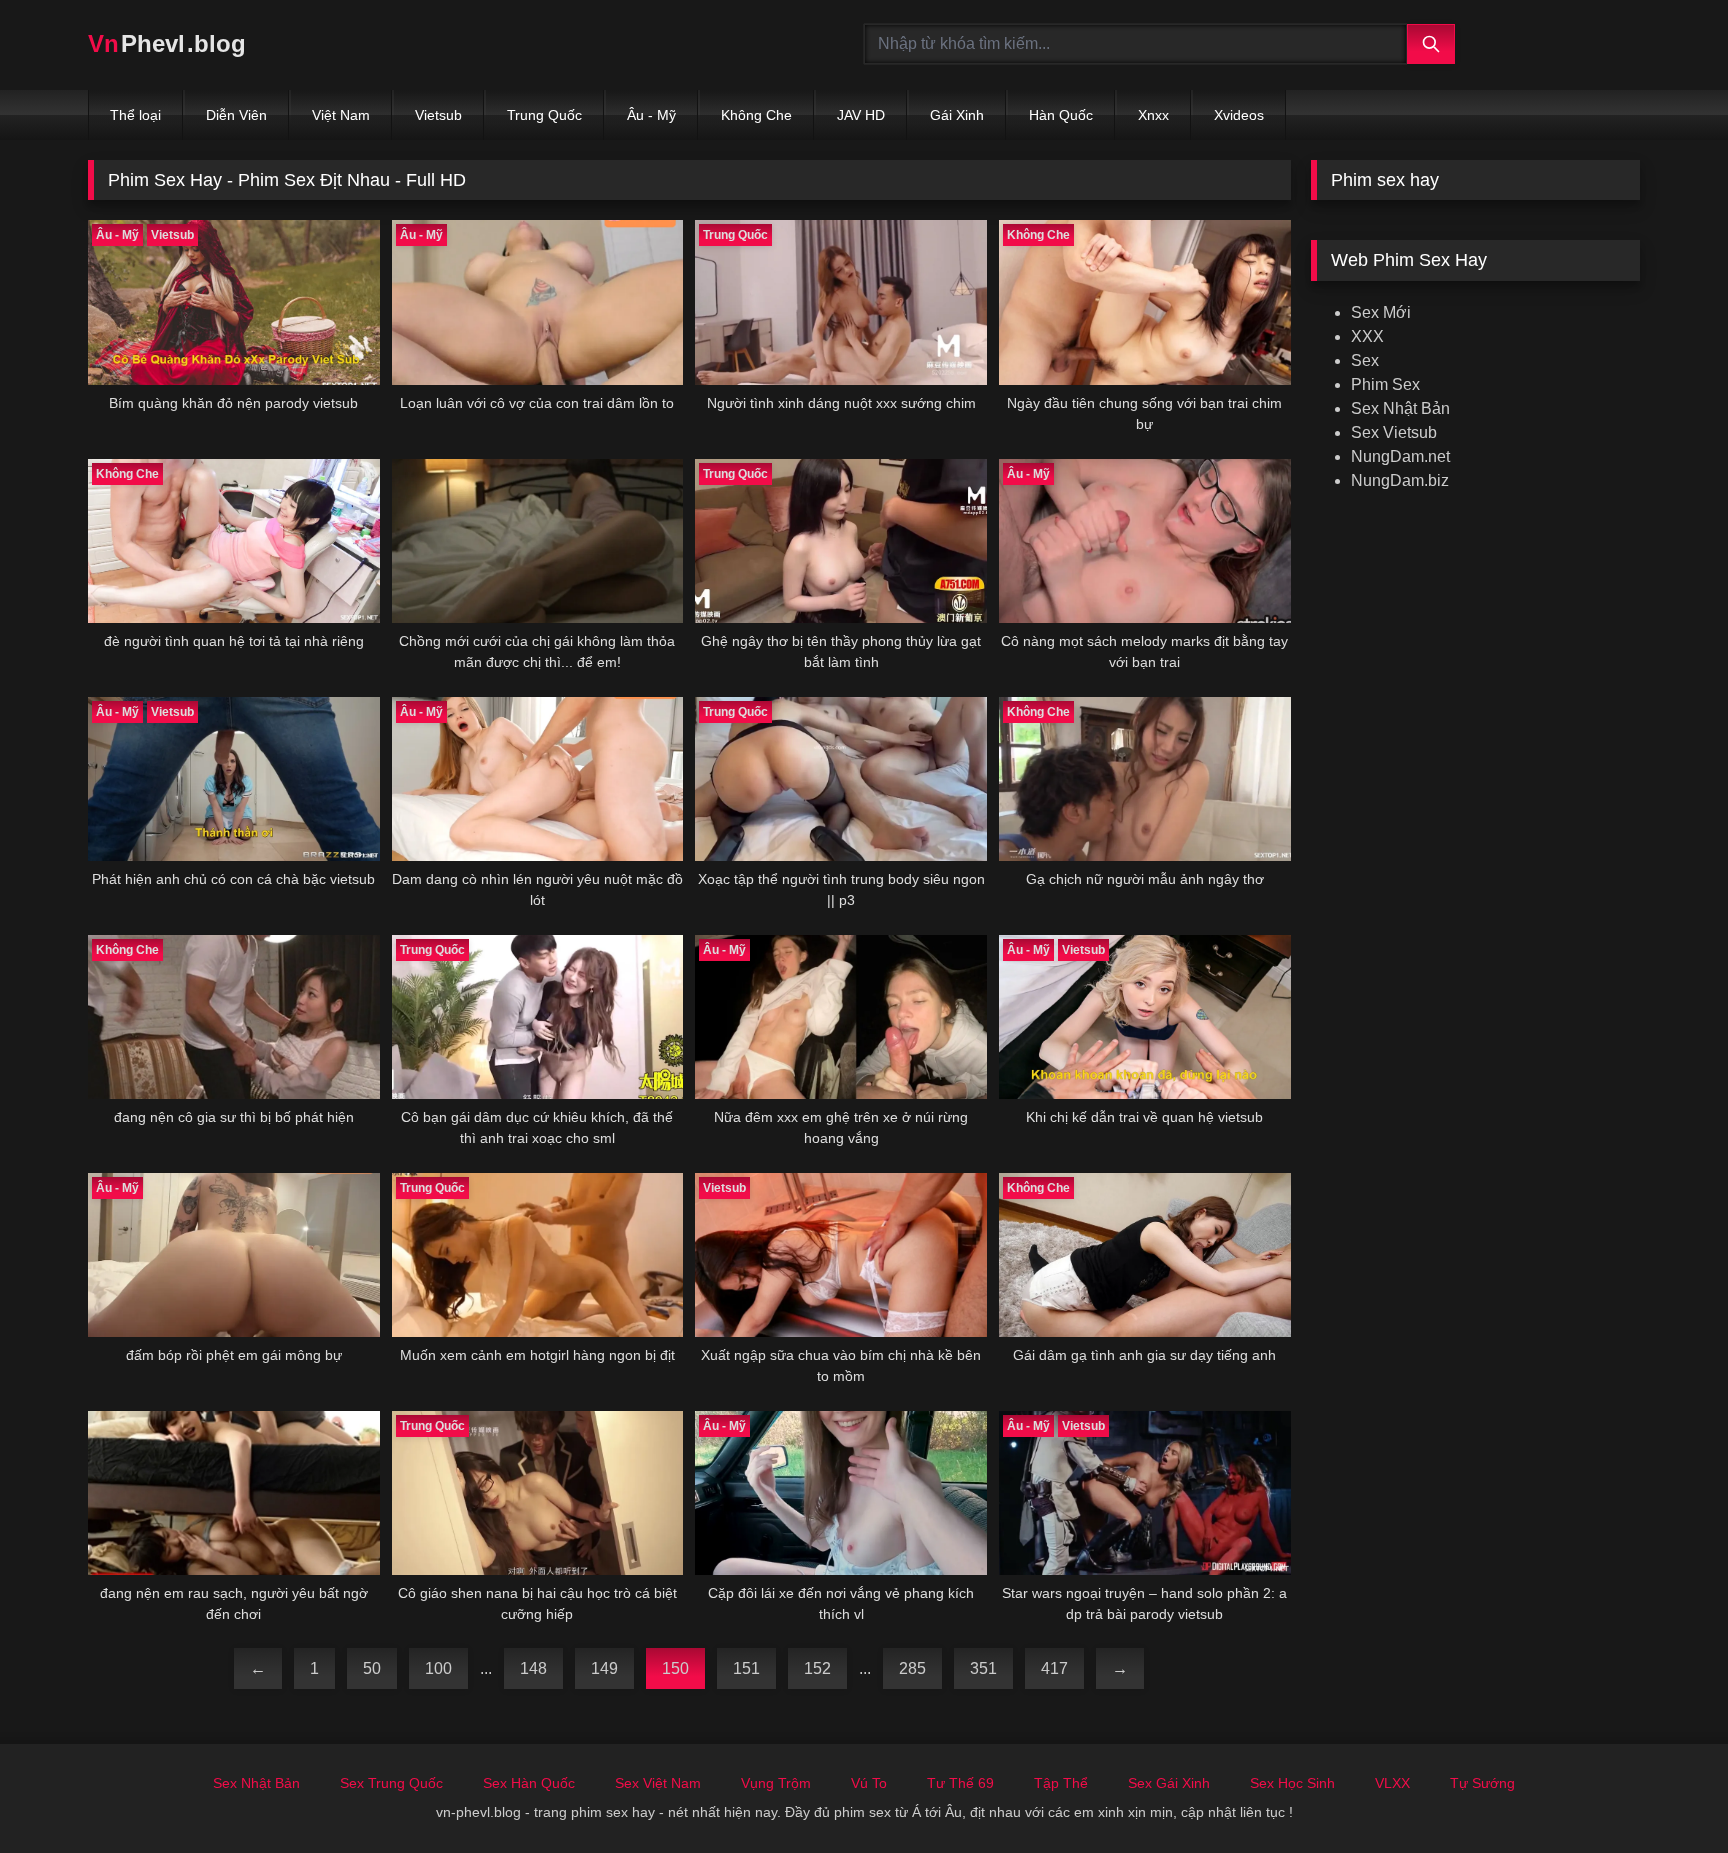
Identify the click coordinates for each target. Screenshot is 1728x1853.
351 (983, 1668)
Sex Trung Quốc (391, 1783)
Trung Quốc (544, 115)
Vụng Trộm (776, 1783)
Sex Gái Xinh (1169, 1783)
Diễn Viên (236, 115)
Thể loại (135, 115)
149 (604, 1668)
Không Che (756, 115)
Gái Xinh (957, 115)
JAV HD (861, 115)
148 (533, 1668)
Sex (1365, 360)
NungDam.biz (1400, 480)
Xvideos (1239, 115)
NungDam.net (1400, 456)
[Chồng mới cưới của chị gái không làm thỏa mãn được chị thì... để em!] (538, 541)
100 (438, 1668)
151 (746, 1668)
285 (912, 1668)
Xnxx (1153, 115)
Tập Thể (1061, 1783)
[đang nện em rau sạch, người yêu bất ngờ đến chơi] (234, 1493)
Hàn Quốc (1061, 115)
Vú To (869, 1783)
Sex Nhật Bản (1400, 408)
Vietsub (438, 115)
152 (817, 1668)
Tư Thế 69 (960, 1783)
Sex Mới (1381, 312)
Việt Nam (341, 115)
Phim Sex (1385, 384)
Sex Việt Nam (658, 1783)
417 (1054, 1668)
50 (372, 1668)
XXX (1367, 336)
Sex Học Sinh (1292, 1783)
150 (675, 1668)
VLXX (1392, 1783)
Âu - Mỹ (651, 115)
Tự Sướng (1482, 1783)
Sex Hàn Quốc (529, 1783)
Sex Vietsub (1394, 432)
